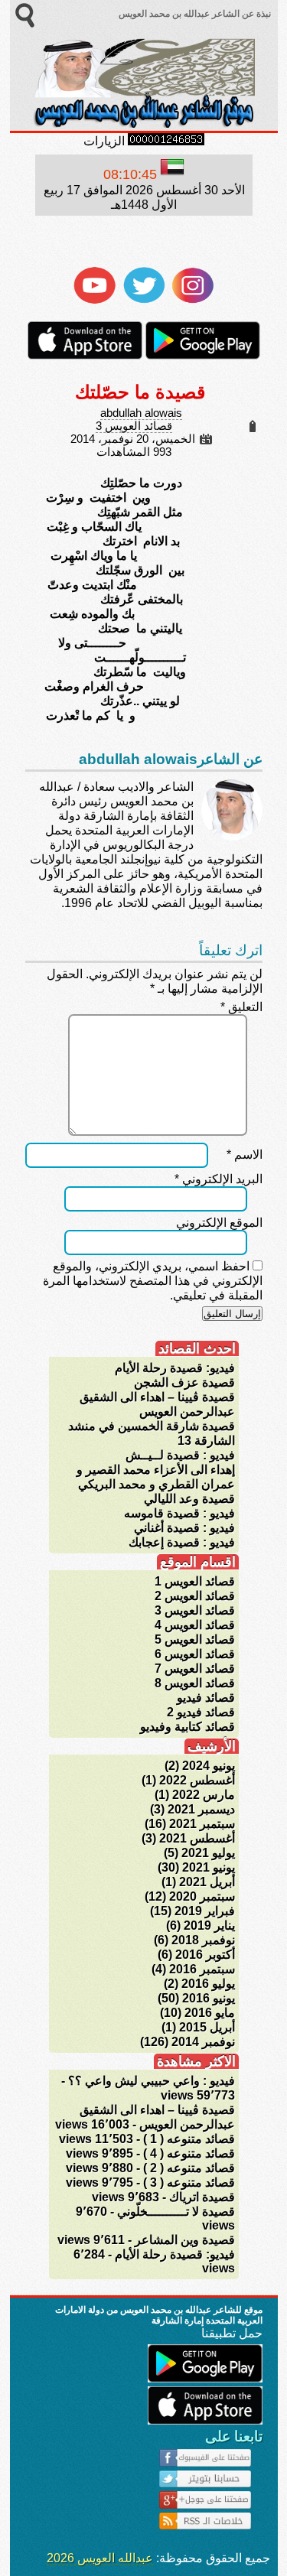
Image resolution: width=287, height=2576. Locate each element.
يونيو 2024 (209, 1766)
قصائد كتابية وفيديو (188, 1727)
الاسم (245, 1155)
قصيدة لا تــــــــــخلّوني (176, 2212)
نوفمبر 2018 (203, 1940)
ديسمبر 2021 (201, 1809)
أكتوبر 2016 (205, 1955)
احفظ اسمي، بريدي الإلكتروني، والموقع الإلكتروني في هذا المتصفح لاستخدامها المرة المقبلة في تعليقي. (153, 1281)
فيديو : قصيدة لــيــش (180, 1455)
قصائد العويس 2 (195, 1596)
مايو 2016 (210, 2013)
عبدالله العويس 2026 (100, 2558)
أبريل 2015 (207, 2027)
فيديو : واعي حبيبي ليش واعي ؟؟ (152, 2081)
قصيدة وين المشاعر (185, 2240)
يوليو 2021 (208, 1853)
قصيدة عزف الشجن (184, 1382)
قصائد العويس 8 (195, 1683)
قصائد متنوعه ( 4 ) (189, 2153)
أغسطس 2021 (197, 1838)
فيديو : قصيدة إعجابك (182, 1542)
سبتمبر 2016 (202, 1969)
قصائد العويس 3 (134, 426)
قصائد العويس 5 (195, 1639)
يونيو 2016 (209, 1998)
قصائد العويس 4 (195, 1625)
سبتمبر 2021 (202, 1824)
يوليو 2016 (208, 1984)
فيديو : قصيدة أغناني (184, 1528)
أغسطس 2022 (197, 1780)
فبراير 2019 (205, 1911)
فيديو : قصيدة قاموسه (179, 1513)
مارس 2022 (204, 1795)
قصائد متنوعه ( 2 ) (189, 2168)
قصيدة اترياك (202, 2197)
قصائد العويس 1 (195, 1581)
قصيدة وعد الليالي (189, 1499)
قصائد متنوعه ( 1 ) (189, 2139)
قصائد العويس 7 (195, 1669)
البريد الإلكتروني (219, 1179)
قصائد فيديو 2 (201, 1712)
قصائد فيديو (206, 1698)
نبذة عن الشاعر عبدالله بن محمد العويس (194, 14)
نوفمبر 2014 (203, 2042)
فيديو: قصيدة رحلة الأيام (175, 1368)
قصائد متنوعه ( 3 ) (189, 2182)
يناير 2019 (209, 1925)
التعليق (241, 1007)
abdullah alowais (141, 413)
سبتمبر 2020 (202, 1896)
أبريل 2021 (207, 1882)
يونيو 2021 (209, 1867)
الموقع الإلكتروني (219, 1223)
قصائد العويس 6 (195, 1654)
